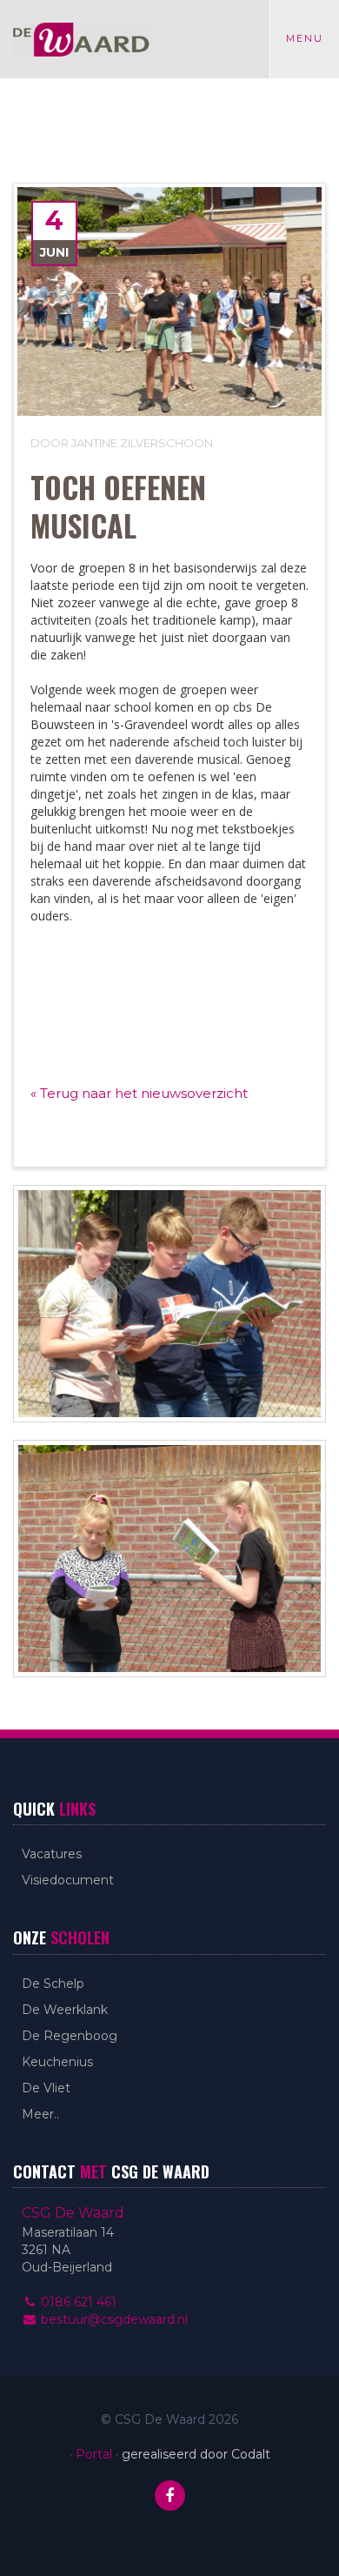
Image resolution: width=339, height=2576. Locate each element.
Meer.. (40, 2114)
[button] (169, 960)
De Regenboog (70, 2036)
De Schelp (53, 1984)
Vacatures (52, 1854)
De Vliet (46, 2088)
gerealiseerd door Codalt (196, 2454)
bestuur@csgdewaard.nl (113, 2319)
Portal (94, 2454)
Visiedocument (68, 1880)
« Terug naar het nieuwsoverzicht (139, 1093)
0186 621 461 (77, 2302)
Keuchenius (57, 2062)
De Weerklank (65, 2010)
